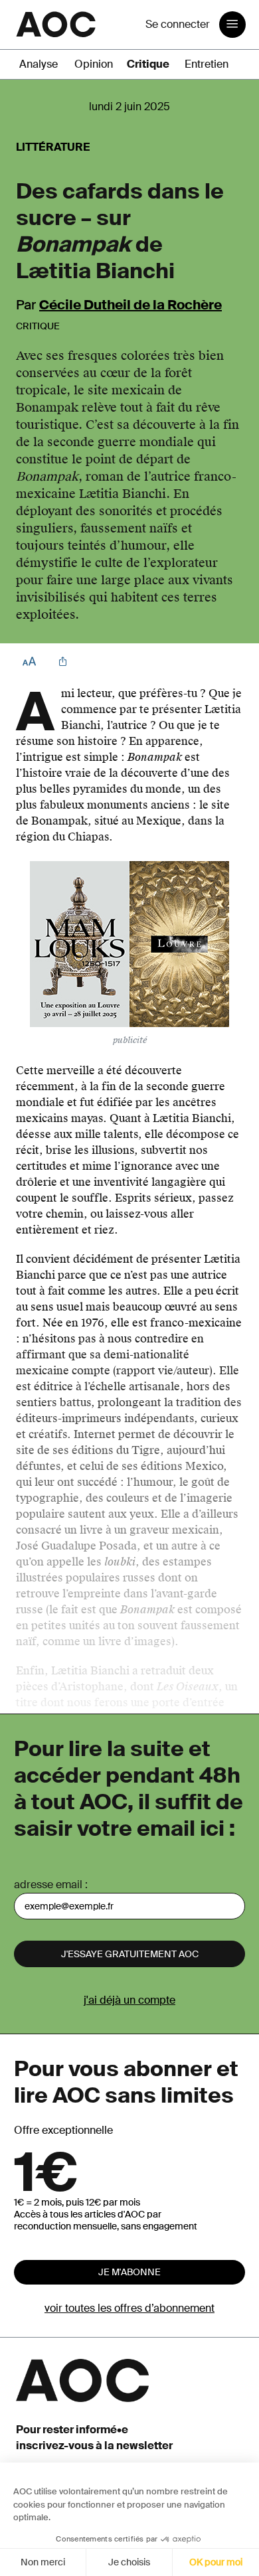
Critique (148, 64)
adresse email (48, 1885)
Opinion (94, 64)
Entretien (207, 64)
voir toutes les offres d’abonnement (129, 2308)
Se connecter (178, 24)
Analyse (39, 64)
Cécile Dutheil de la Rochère (130, 305)
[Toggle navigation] (232, 25)
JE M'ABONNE (129, 2272)
